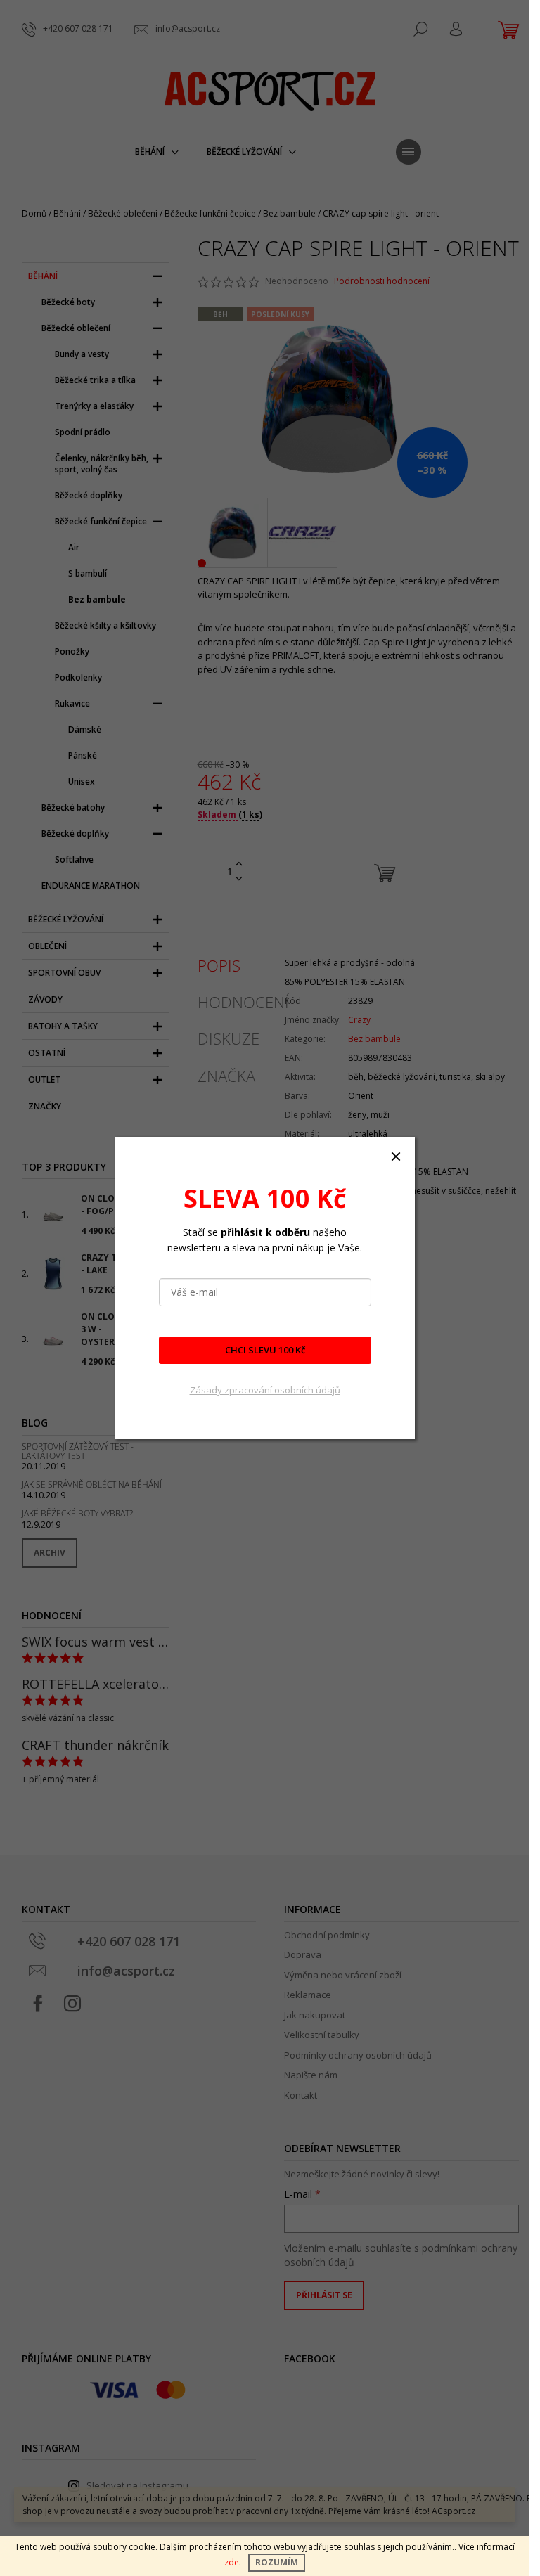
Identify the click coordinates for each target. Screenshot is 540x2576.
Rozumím (277, 2562)
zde (232, 2562)
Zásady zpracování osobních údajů (265, 1390)
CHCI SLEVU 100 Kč (265, 1350)
